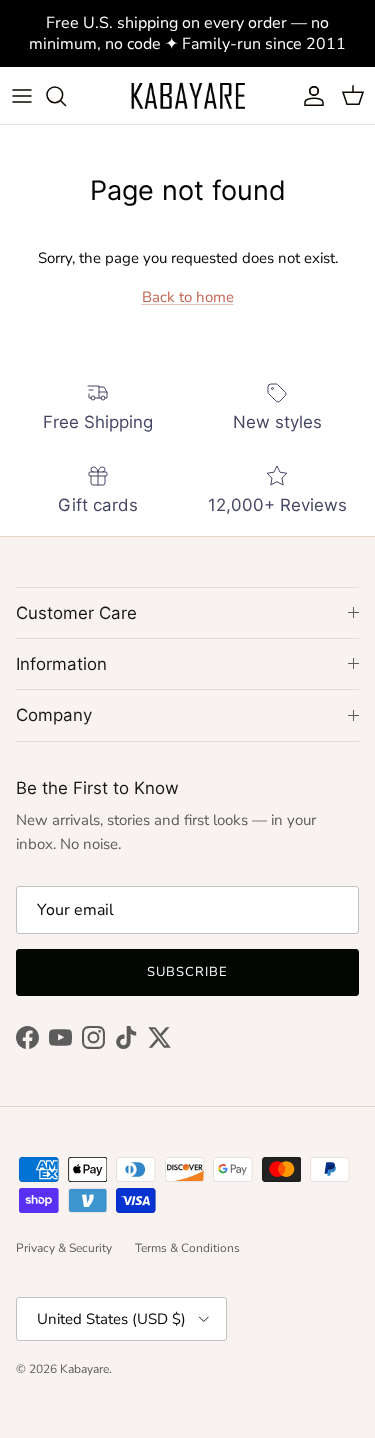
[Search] (66, 96)
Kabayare (84, 1369)
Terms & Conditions (187, 1248)
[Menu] (22, 96)
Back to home (188, 297)
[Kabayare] (188, 95)
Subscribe (187, 972)
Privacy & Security (64, 1248)
